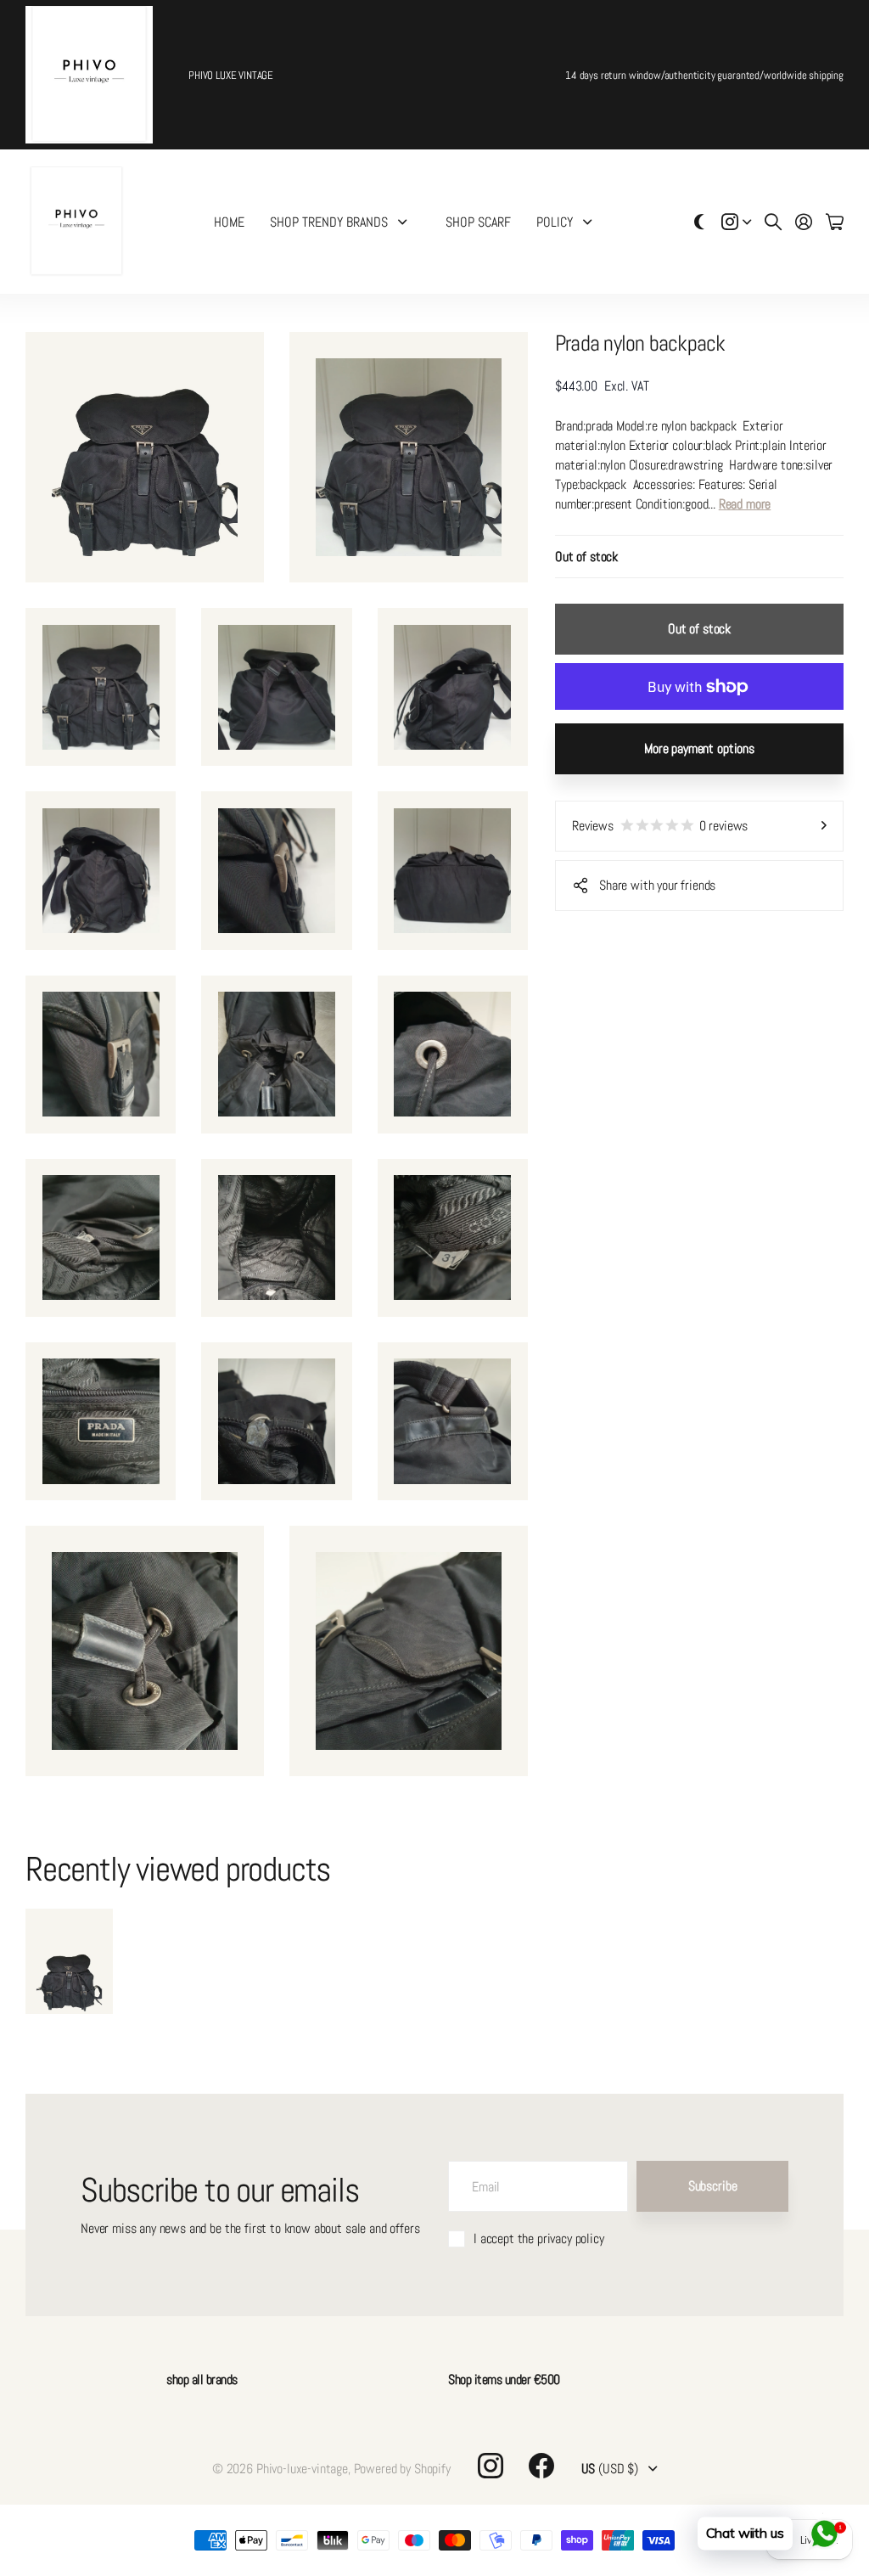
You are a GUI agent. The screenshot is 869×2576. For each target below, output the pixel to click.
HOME (229, 222)
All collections (406, 222)
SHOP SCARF (478, 222)
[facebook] (541, 2466)
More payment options (699, 748)
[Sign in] (804, 222)
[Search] (773, 222)
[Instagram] (491, 2466)
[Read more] (737, 222)
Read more (745, 504)
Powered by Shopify (402, 2469)
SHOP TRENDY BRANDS (329, 222)
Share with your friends (657, 885)
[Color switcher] (699, 222)
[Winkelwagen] (835, 222)
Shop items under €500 (504, 2379)
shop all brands (202, 2379)
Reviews (660, 826)
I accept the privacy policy (539, 2239)
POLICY (555, 222)
